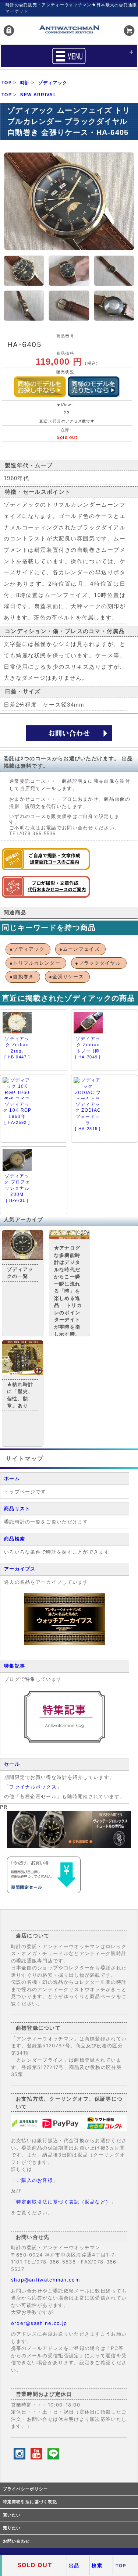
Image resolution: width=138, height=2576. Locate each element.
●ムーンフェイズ (79, 949)
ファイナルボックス (33, 1787)
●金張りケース (66, 977)
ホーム (12, 1478)
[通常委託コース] (46, 869)
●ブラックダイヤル (98, 963)
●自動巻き (22, 977)
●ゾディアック (27, 949)
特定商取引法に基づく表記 (30, 2502)
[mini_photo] (24, 271)
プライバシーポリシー (26, 2489)
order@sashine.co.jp (39, 2323)
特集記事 (15, 1666)
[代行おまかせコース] (46, 896)
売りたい (12, 2528)
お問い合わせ (17, 2541)
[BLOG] (64, 1741)
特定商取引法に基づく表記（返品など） (63, 2202)
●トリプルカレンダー (35, 963)
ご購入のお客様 (35, 2180)
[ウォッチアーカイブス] (64, 1643)
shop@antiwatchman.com (45, 2280)
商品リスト (17, 1509)
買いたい (12, 2515)
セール (12, 1764)
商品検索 (15, 1539)
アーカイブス (20, 1569)
